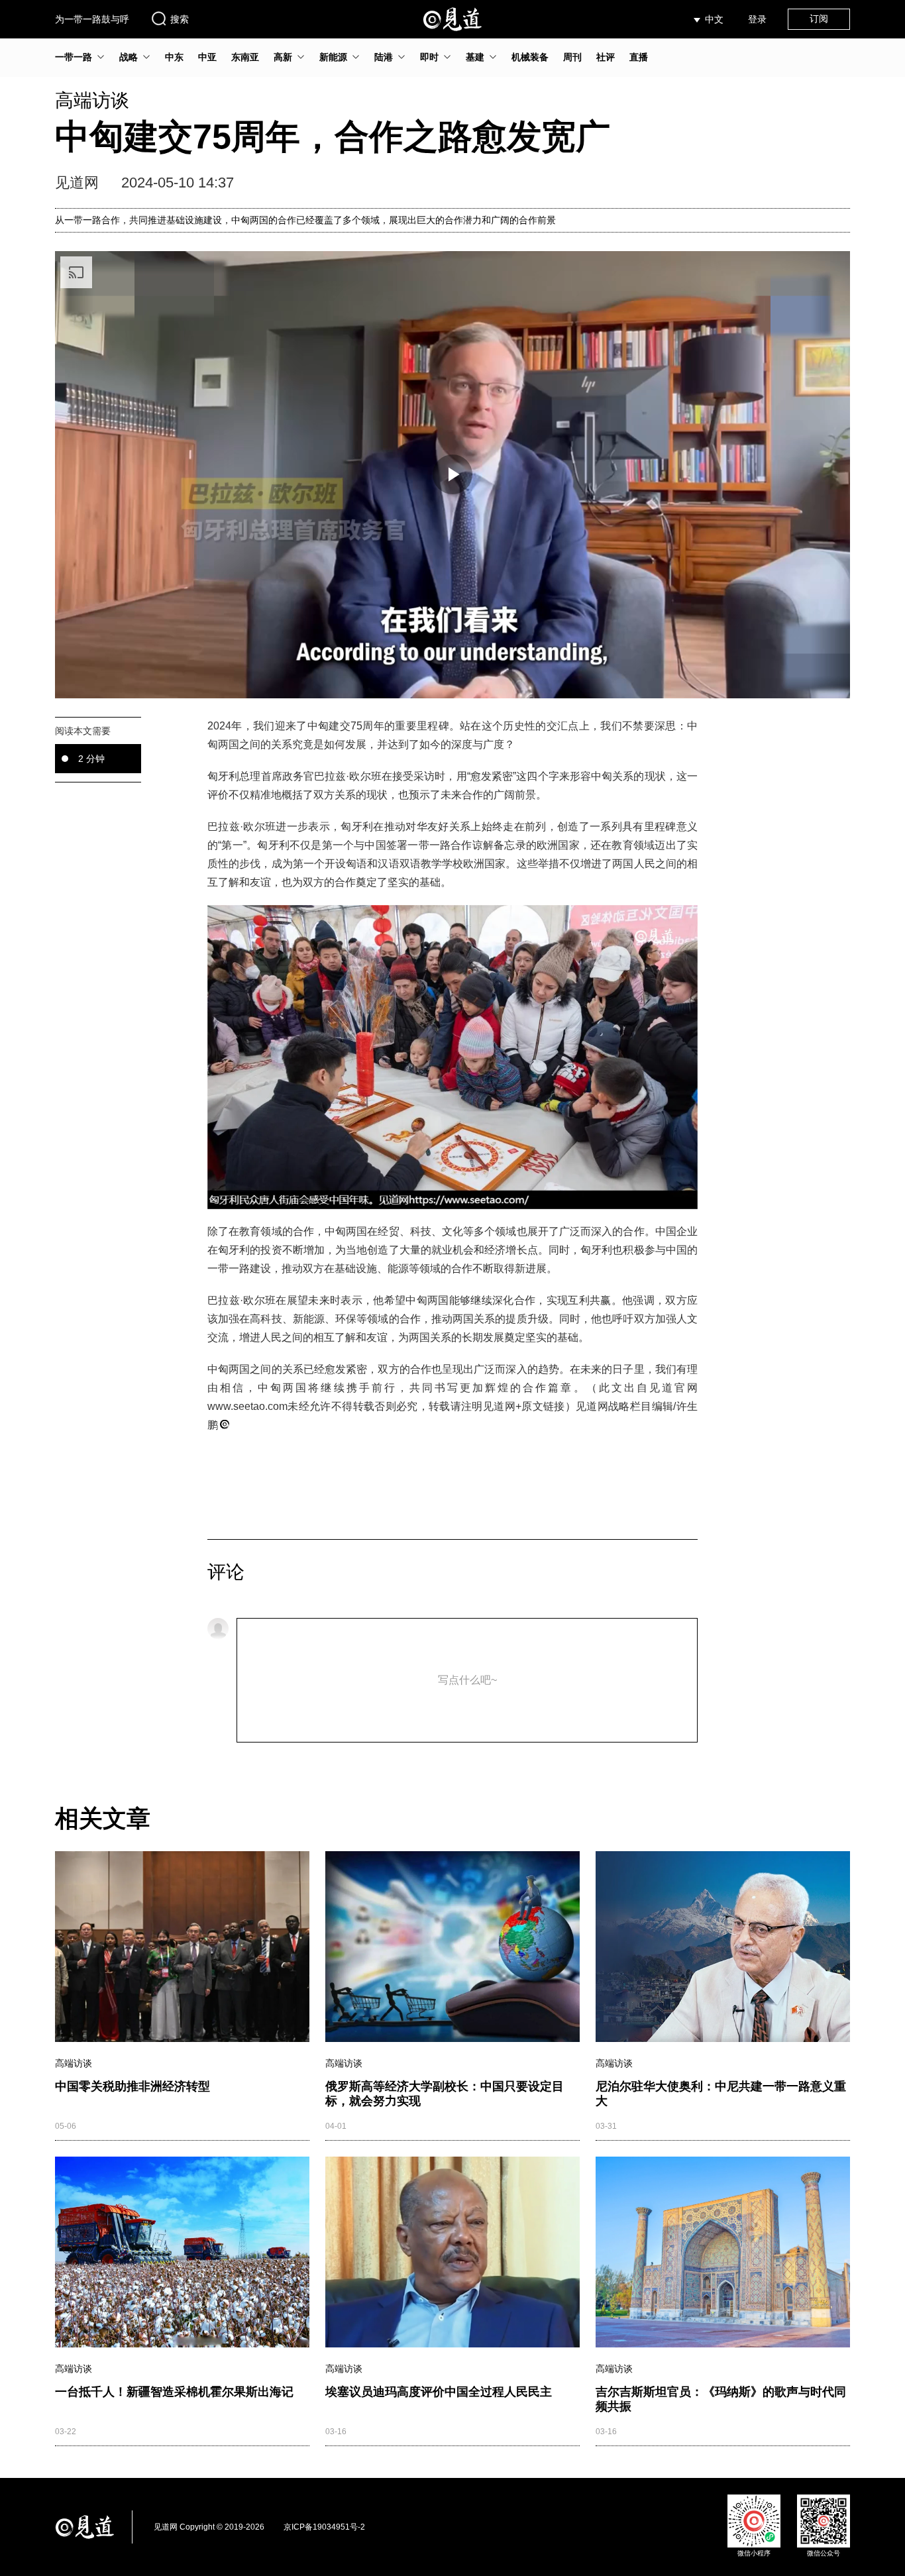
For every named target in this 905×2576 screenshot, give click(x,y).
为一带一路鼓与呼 (92, 19)
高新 (283, 57)
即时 (429, 57)
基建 (475, 57)
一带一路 (74, 57)
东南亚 (245, 57)
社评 (606, 57)
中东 (174, 57)
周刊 (572, 57)
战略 (129, 57)
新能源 (333, 57)
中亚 (207, 57)
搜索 (180, 19)
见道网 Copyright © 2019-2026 (209, 2527)
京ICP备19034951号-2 (324, 2527)
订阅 (819, 19)
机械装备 (530, 57)
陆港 (384, 57)
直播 (639, 57)
